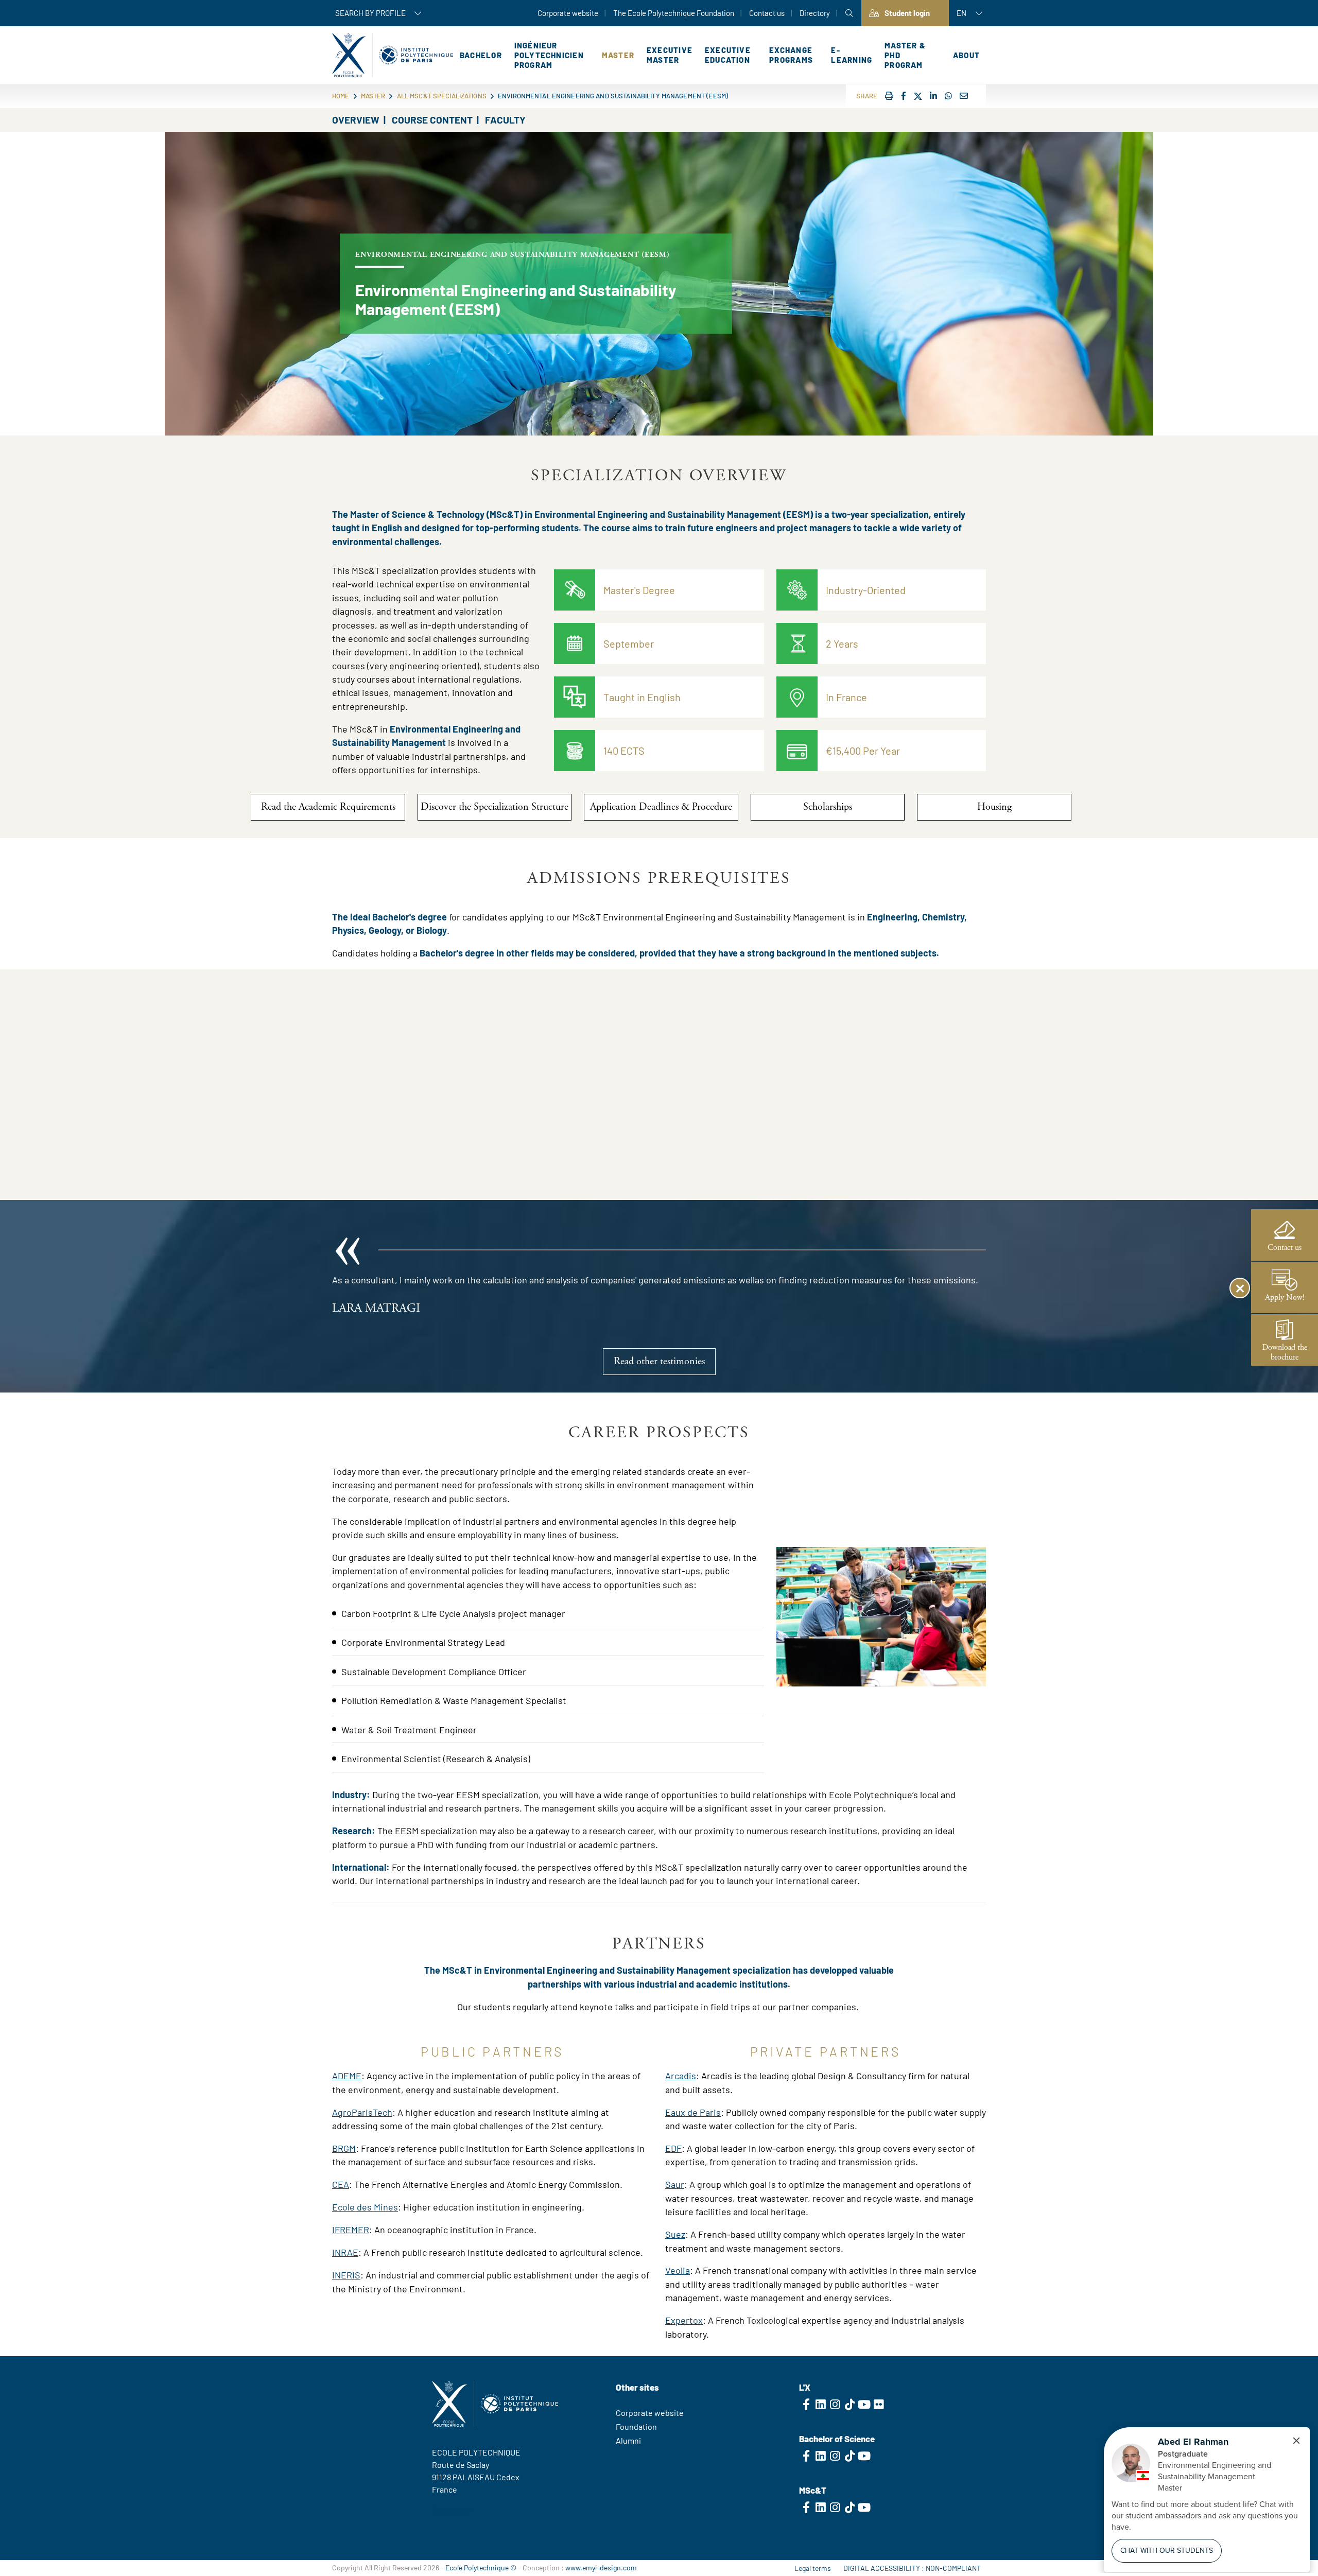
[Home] (393, 55)
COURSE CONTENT (432, 120)
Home (341, 96)
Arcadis (681, 2076)
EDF (673, 2148)
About (966, 55)
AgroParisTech (362, 2112)
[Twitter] (918, 97)
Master (618, 55)
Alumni (628, 2440)
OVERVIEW (356, 120)
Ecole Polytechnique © (481, 2568)
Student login (907, 13)
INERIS (346, 2275)
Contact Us (452, 2510)
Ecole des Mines (365, 2207)
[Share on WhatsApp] (948, 95)
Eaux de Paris (693, 2112)
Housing (994, 807)
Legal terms (813, 2568)
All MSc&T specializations (442, 96)
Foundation (636, 2426)
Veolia (678, 2270)
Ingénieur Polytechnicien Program (549, 55)
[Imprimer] (889, 95)
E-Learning (852, 55)
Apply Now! (1285, 1298)
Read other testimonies (659, 1361)
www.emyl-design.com (601, 2568)
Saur (675, 2184)
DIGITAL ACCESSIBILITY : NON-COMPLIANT (912, 2568)
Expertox (684, 2320)
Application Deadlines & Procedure (661, 807)
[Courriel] (964, 95)
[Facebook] (904, 95)
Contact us (767, 13)
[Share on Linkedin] (933, 95)
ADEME (347, 2076)
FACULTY (505, 120)
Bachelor (481, 55)
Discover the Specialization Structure (495, 807)
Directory (815, 13)
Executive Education (728, 55)
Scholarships (828, 807)
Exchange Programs (791, 55)
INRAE (345, 2252)
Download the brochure (1285, 1352)
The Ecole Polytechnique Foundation (674, 13)
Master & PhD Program (905, 55)
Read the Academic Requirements (328, 807)
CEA (341, 2184)
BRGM (344, 2148)
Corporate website (568, 13)
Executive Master (670, 55)
